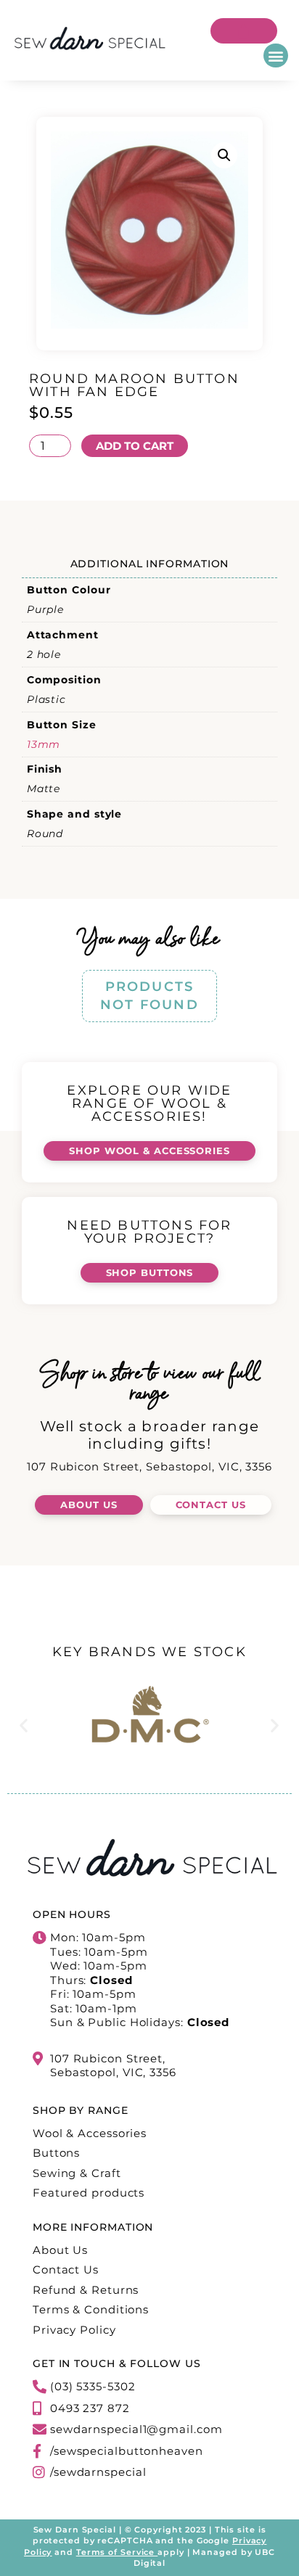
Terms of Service (115, 2552)
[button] (276, 55)
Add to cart (135, 446)
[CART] (244, 31)
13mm (44, 744)
